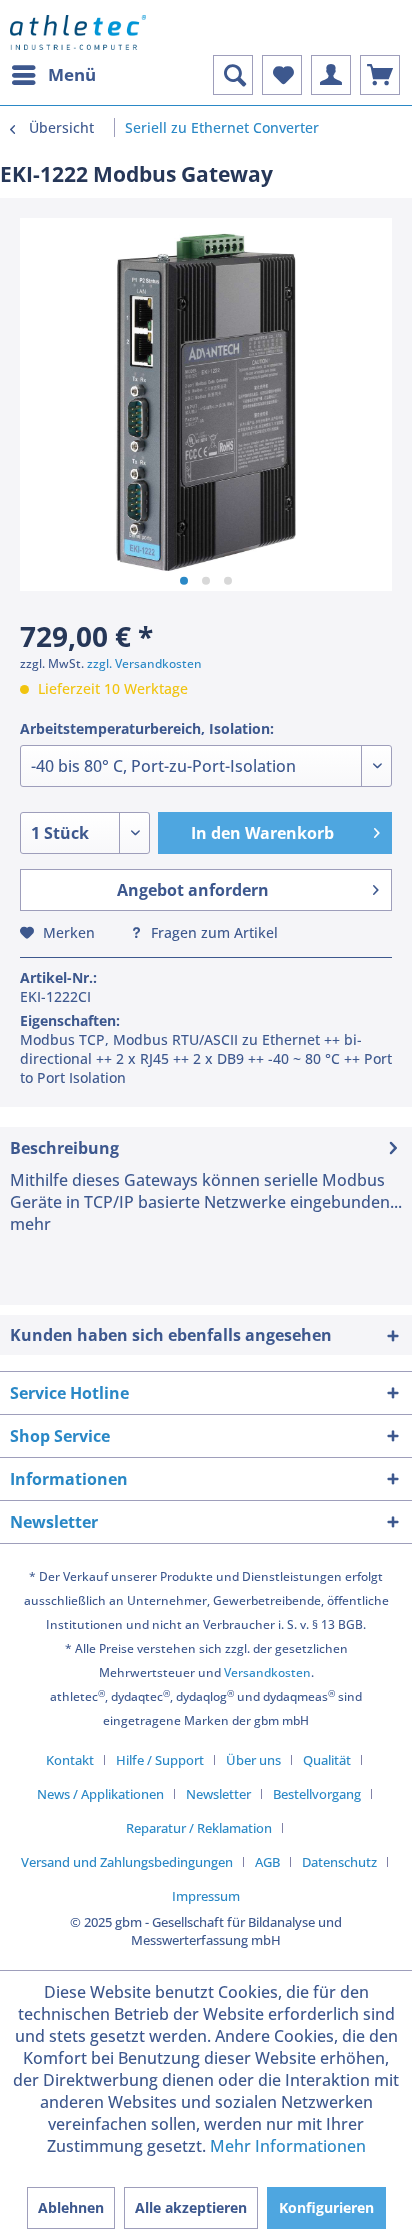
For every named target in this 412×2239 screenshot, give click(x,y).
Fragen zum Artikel (212, 932)
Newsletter (218, 1794)
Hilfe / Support (160, 1760)
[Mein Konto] (331, 75)
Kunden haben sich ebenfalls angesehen (171, 1335)
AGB (267, 1862)
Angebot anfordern (193, 890)
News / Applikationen (100, 1794)
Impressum (206, 1896)
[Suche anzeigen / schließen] (233, 75)
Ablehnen (71, 2207)
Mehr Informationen (288, 2146)
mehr (30, 1224)
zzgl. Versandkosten (144, 663)
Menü (72, 74)
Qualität (327, 1760)
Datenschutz (339, 1862)
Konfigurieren (326, 2207)
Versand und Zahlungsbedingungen (127, 1862)
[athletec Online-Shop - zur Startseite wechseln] (78, 32)
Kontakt (70, 1760)
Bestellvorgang (317, 1794)
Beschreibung (64, 1148)
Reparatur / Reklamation (199, 1828)
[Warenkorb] (380, 75)
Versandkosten (267, 1672)
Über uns (253, 1760)
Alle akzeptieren (191, 2207)
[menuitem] (53, 75)
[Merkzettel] (282, 75)
